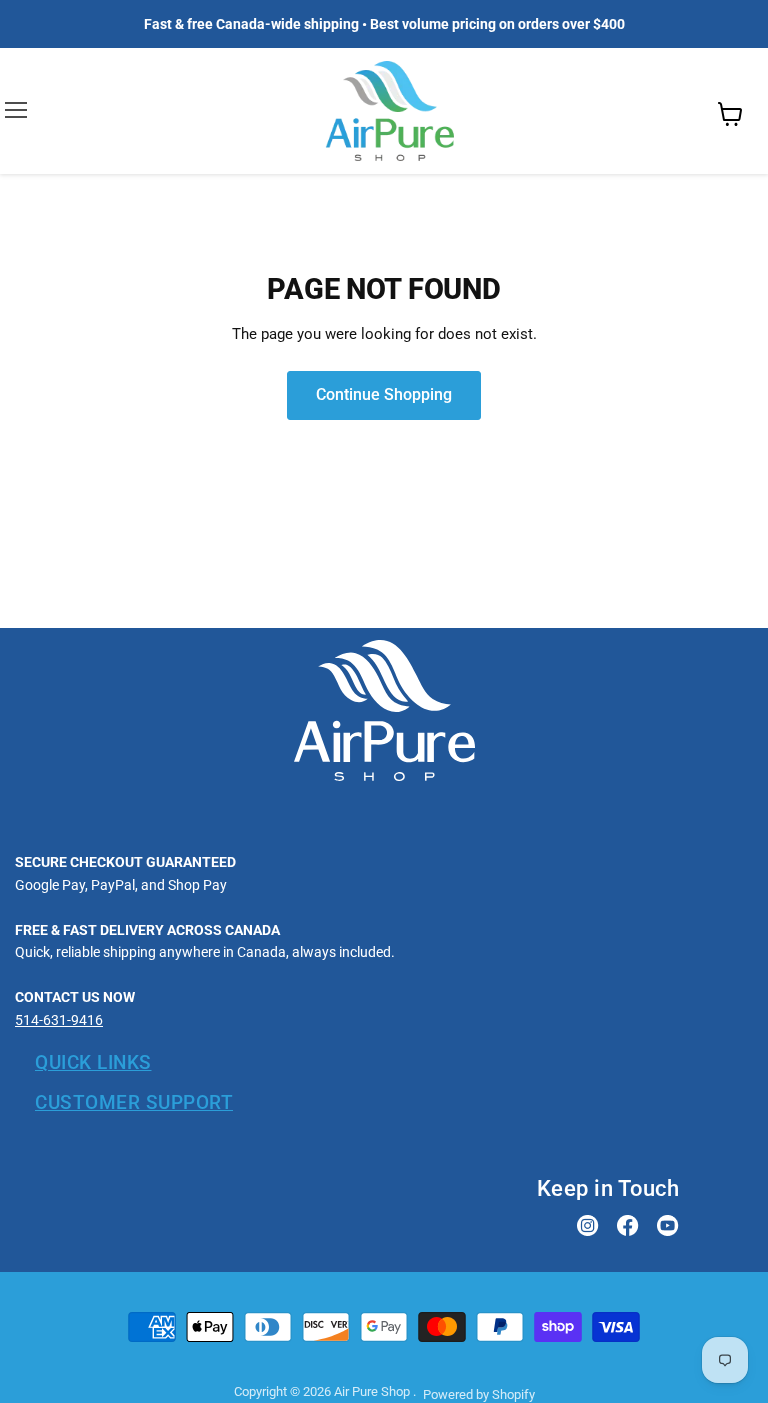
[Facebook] (628, 1227)
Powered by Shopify (479, 1394)
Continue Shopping (384, 394)
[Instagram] (588, 1227)
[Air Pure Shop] (384, 776)
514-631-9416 (59, 1020)
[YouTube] (668, 1227)
